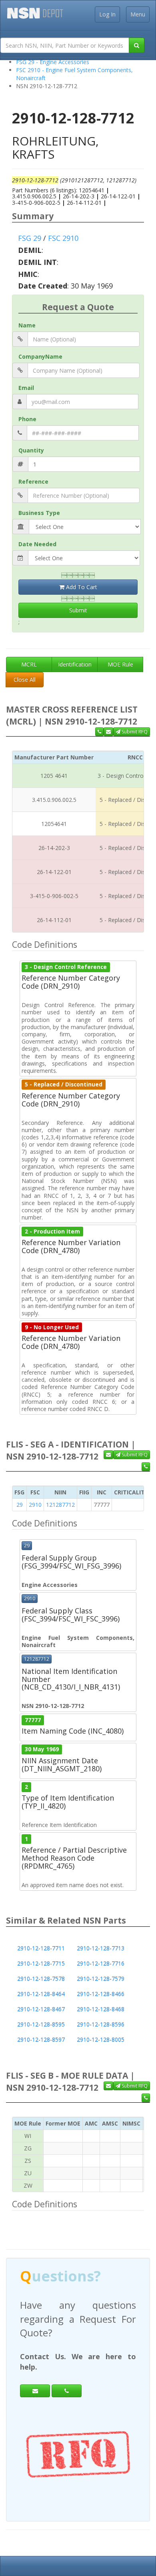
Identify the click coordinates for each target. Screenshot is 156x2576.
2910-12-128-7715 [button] (41, 1963)
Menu (138, 14)
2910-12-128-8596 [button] (101, 2024)
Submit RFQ (134, 732)
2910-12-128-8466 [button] (101, 1994)
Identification (75, 664)
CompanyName (40, 356)
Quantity (31, 450)
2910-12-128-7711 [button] (41, 1948)
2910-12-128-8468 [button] (101, 2009)
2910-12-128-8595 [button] (41, 2024)
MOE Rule (120, 664)
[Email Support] (108, 732)
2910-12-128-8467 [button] (41, 2009)
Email (26, 388)
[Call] (67, 2377)
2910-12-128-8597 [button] (41, 2040)
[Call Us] (99, 732)
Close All (25, 679)
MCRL (29, 664)
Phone (27, 419)
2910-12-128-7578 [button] (41, 1979)
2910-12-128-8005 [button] (101, 2040)
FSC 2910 (63, 238)
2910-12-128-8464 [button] (41, 1994)
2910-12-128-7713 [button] (101, 1948)
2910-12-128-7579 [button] (101, 1979)
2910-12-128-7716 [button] (101, 1963)
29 (20, 1505)
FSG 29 (30, 238)
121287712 (60, 1505)
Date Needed (37, 544)
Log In (107, 14)
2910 (35, 1505)
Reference (33, 481)
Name (27, 325)
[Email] (35, 2377)
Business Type (39, 513)
